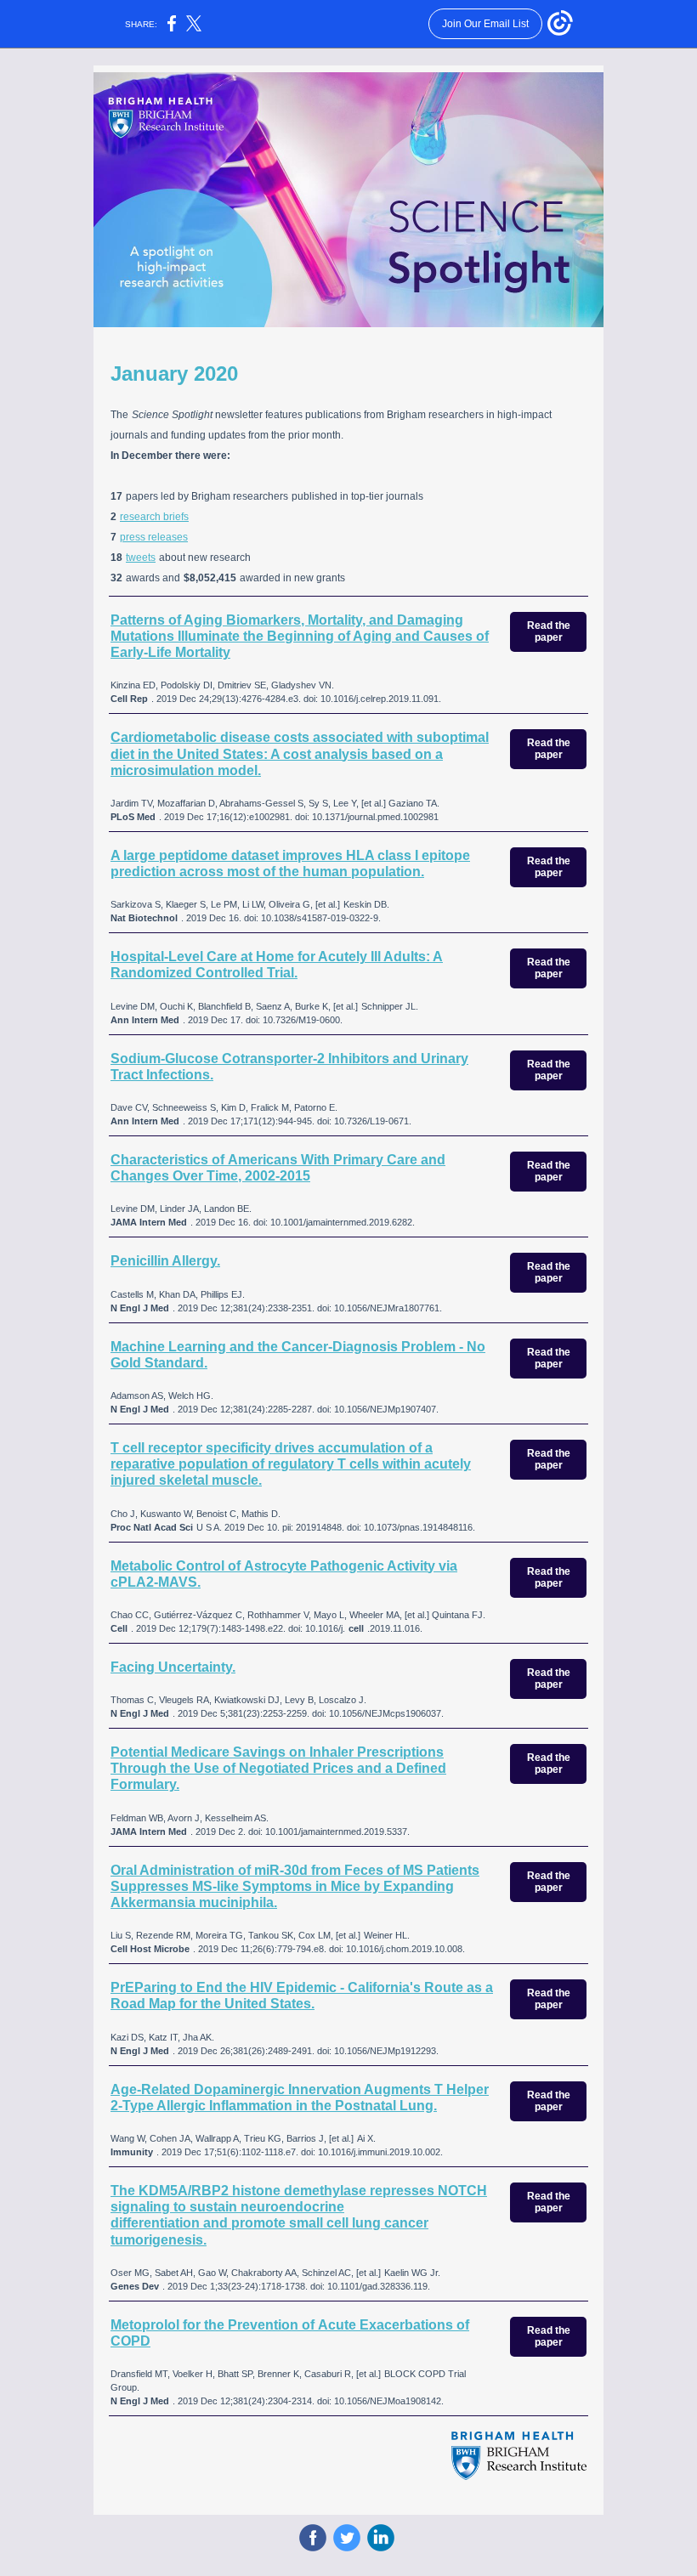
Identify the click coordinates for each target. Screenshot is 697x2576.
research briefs (154, 517)
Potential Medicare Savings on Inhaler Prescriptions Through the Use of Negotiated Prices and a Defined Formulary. (278, 1768)
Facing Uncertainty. (173, 1667)
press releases (154, 537)
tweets (141, 558)
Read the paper (549, 631)
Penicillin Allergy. (165, 1261)
